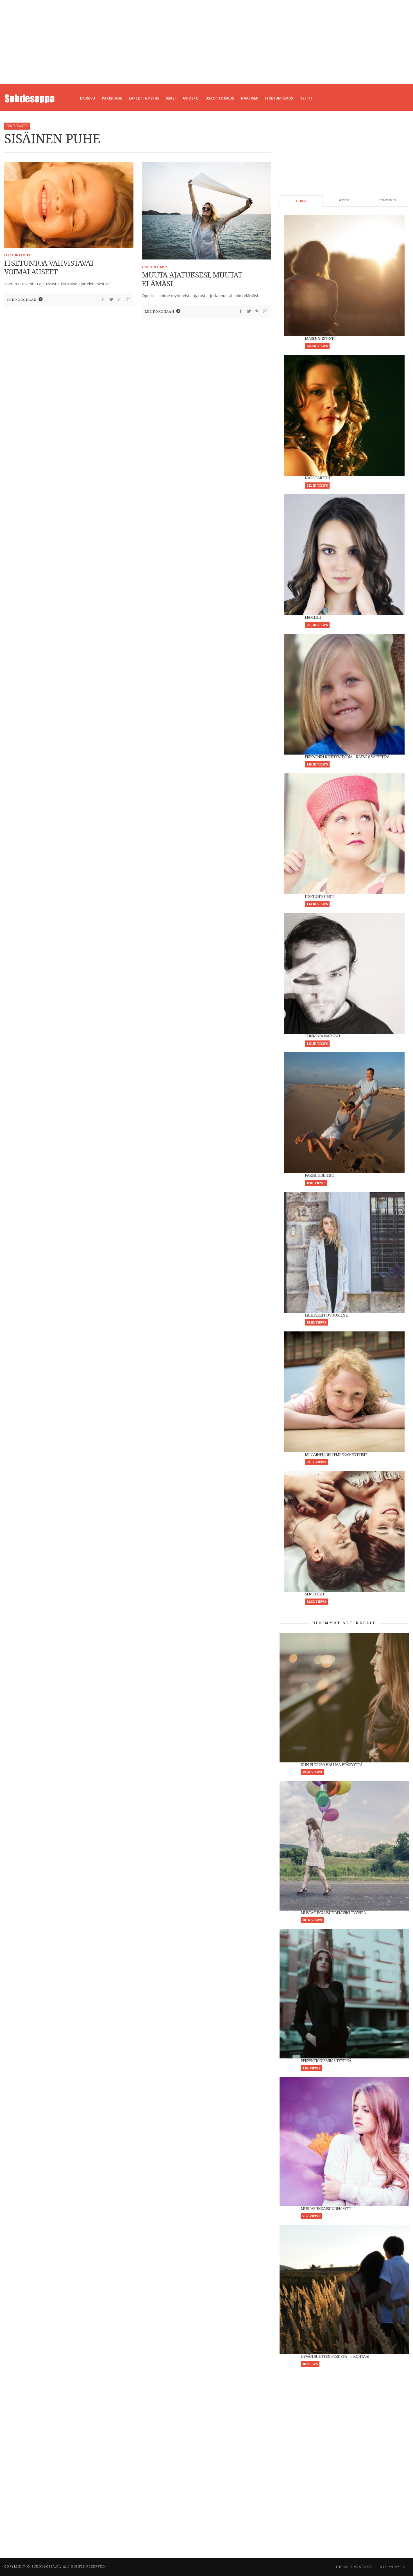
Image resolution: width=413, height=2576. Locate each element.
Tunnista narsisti (322, 1036)
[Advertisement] (206, 42)
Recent (344, 200)
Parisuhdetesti (320, 1175)
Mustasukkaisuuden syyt (326, 2209)
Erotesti (313, 617)
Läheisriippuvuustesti (327, 1315)
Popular (301, 201)
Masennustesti (320, 338)
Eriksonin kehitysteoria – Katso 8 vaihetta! (347, 757)
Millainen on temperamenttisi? (336, 1455)
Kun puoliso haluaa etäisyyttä (332, 1765)
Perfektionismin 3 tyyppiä (326, 2061)
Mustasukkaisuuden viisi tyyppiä (333, 1913)
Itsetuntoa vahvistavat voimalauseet (49, 267)
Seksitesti (314, 1594)
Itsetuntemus (17, 255)
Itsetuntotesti (320, 897)
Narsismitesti (318, 478)
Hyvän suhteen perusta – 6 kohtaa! (335, 2356)
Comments (387, 200)
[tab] (301, 201)
